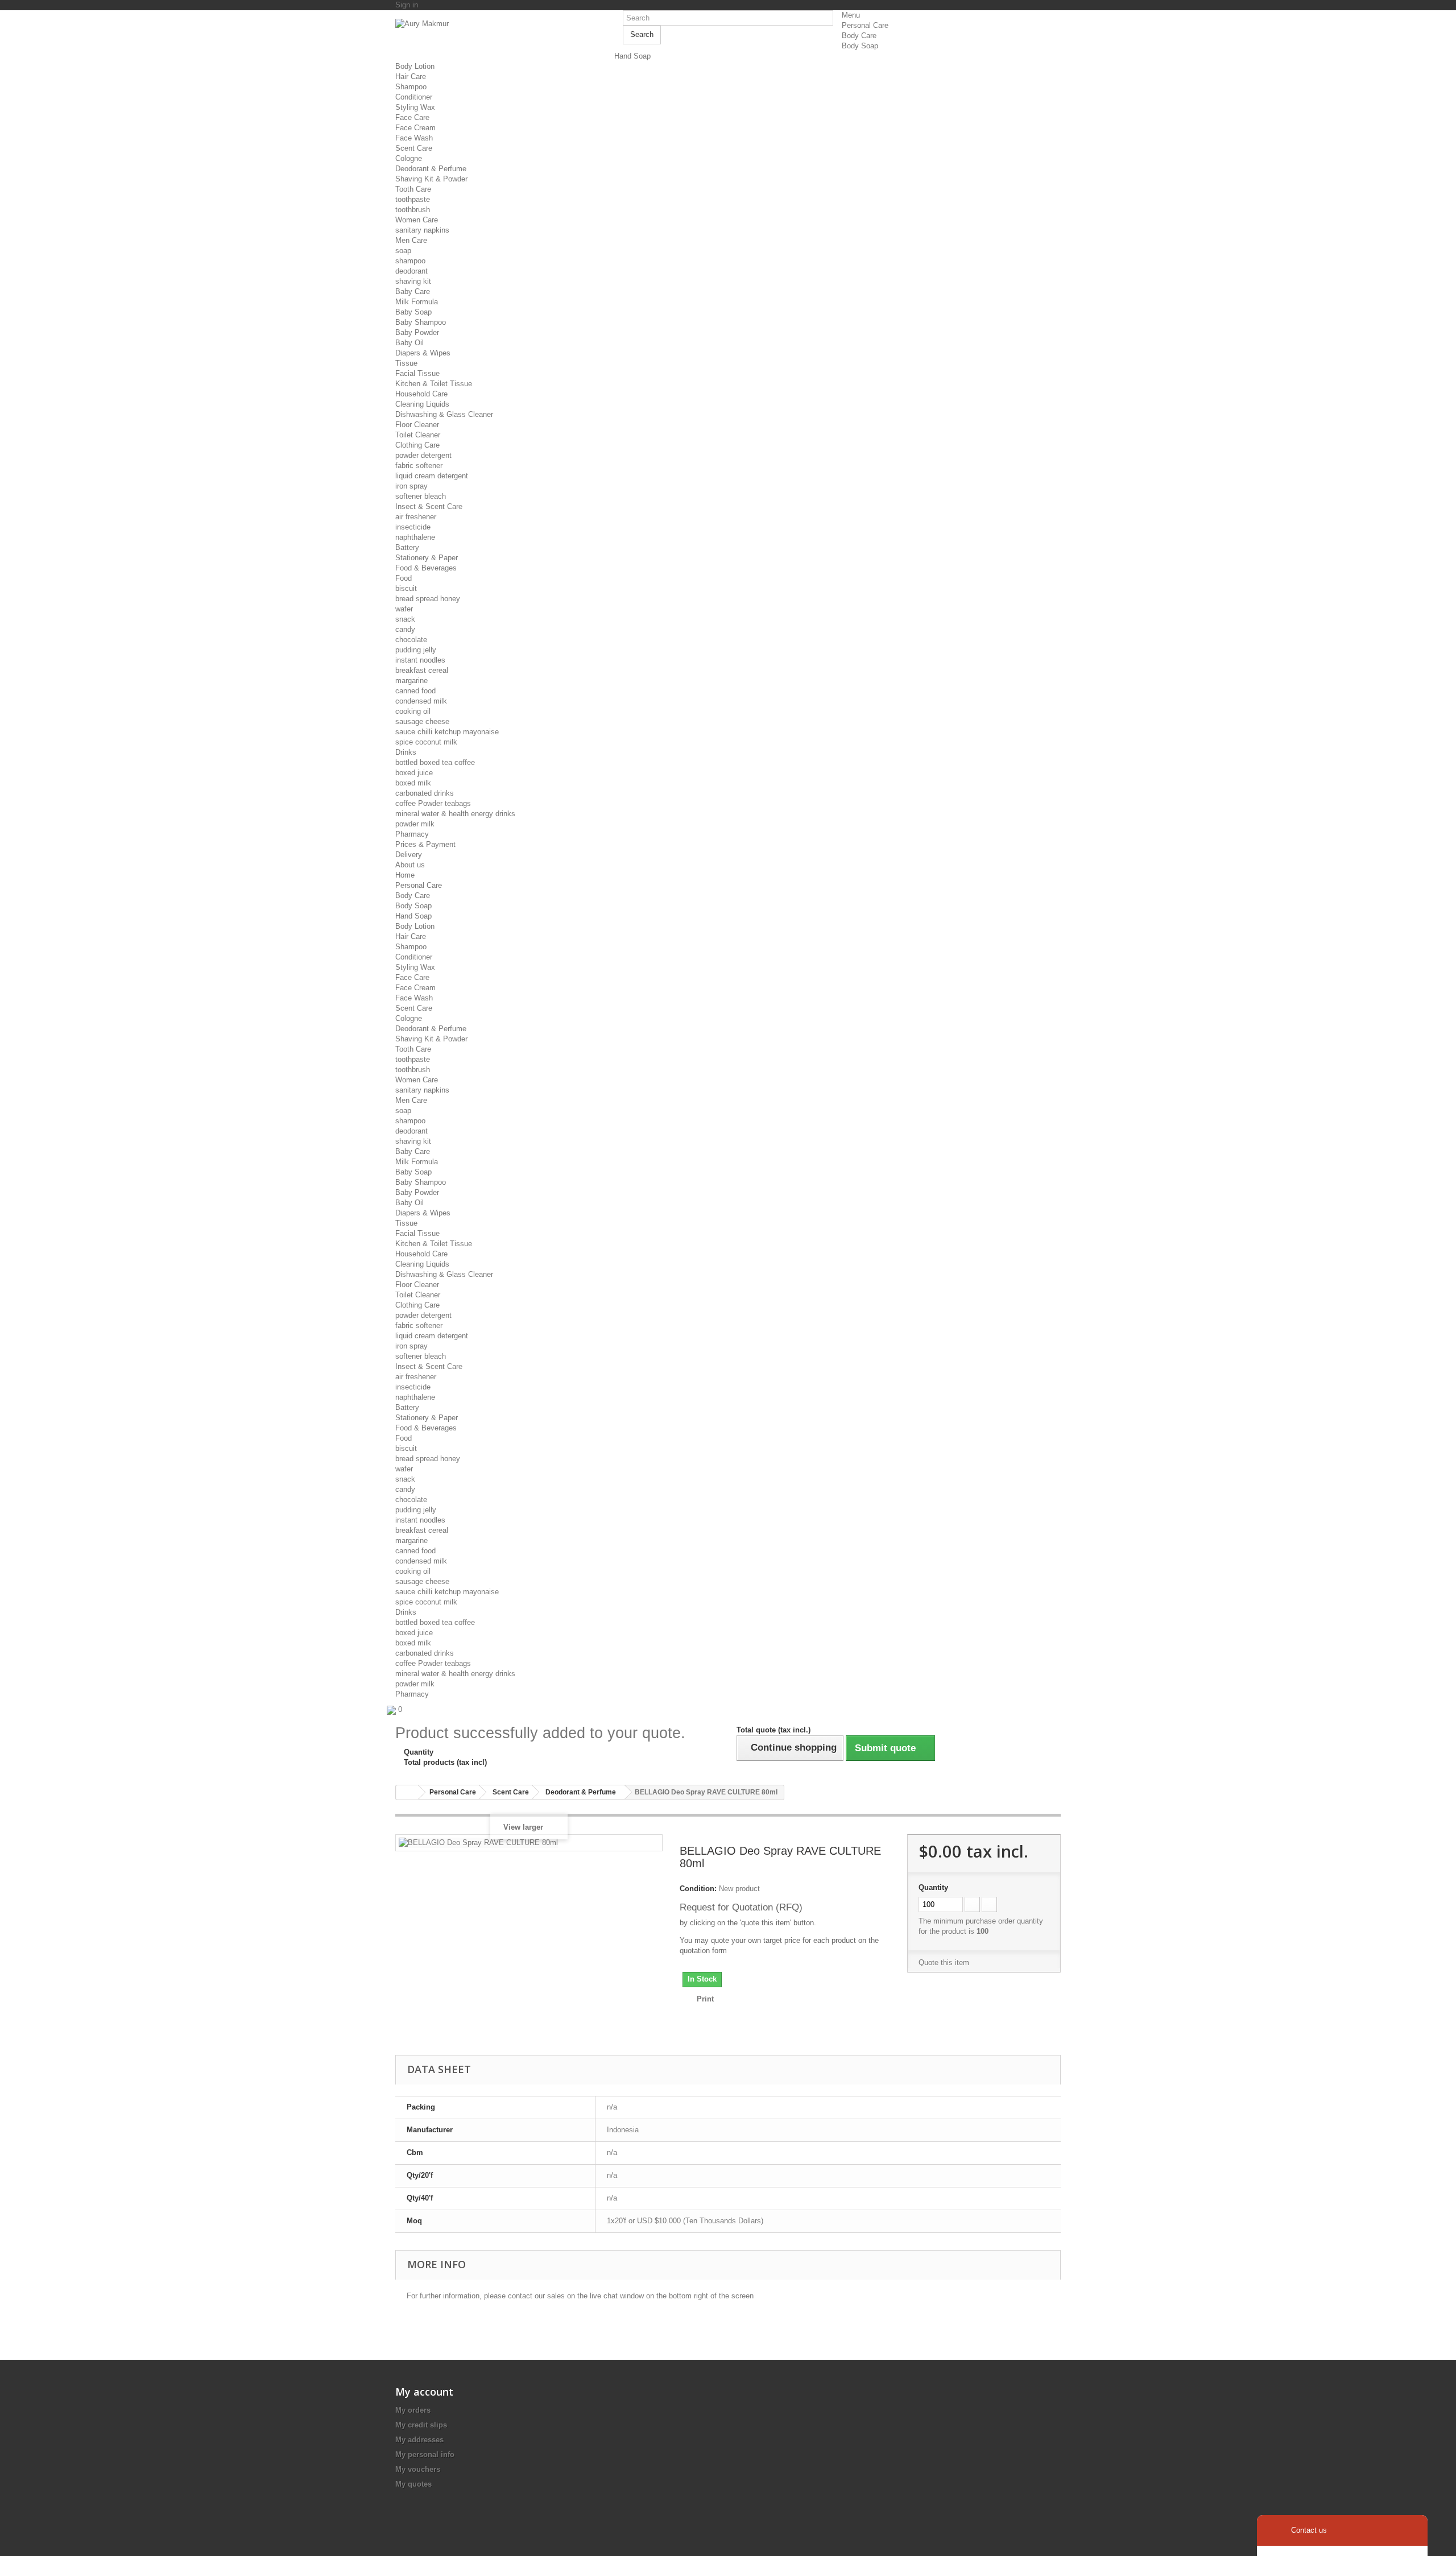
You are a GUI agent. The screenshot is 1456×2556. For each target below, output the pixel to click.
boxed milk (413, 783)
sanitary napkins (422, 230)
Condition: (698, 1889)
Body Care (859, 36)
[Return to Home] (407, 1792)
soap (403, 251)
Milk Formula (417, 302)
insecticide (413, 527)
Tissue (406, 363)
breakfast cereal (422, 670)
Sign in (407, 5)
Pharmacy (412, 834)
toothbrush (413, 210)
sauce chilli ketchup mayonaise (447, 732)
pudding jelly (416, 650)
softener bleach (421, 496)
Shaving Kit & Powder (431, 179)
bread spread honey (428, 599)
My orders (413, 2410)
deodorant (411, 271)
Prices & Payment (425, 844)
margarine (411, 681)
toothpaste (413, 199)
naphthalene (415, 537)
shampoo (410, 261)
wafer (404, 609)
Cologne (409, 158)
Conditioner (414, 97)
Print (705, 1999)
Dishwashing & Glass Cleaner (444, 414)
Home (405, 875)
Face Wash (414, 138)
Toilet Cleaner (418, 435)
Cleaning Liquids (422, 404)
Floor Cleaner (417, 425)
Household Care (421, 394)
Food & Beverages (426, 568)
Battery (407, 547)
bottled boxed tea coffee (435, 762)
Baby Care (413, 291)
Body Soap (860, 46)
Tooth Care (413, 189)
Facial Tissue (417, 373)
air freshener (416, 517)
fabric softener (419, 466)
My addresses (419, 2440)
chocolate (411, 640)
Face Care (412, 117)
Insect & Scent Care (429, 506)
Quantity (933, 1887)
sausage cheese (422, 721)
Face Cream (415, 128)
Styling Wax (415, 107)
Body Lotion (415, 66)
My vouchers (418, 2469)
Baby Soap (413, 312)
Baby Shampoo (421, 322)
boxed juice (414, 773)
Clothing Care (417, 445)
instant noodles (420, 660)
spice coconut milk (426, 742)
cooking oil (413, 711)
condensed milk (421, 701)
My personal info (425, 2454)
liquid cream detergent (432, 476)
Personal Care (865, 25)
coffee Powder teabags (433, 803)
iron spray (411, 486)
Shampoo (411, 87)
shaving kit (413, 281)
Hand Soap (632, 56)
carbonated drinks (425, 793)
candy (405, 629)
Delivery (409, 855)
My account (424, 2392)
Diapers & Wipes (423, 353)
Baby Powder (417, 332)
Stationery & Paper (427, 558)
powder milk (415, 824)
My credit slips (421, 2425)
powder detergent (423, 455)
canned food (415, 691)
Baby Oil (409, 343)
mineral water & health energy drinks (455, 814)
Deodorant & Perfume (431, 169)
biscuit (406, 588)
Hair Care (411, 76)
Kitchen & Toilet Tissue (434, 384)
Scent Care (414, 148)
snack (405, 619)
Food (404, 578)
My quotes (413, 2484)
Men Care (411, 240)
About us (410, 865)
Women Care (417, 220)
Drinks (406, 752)
